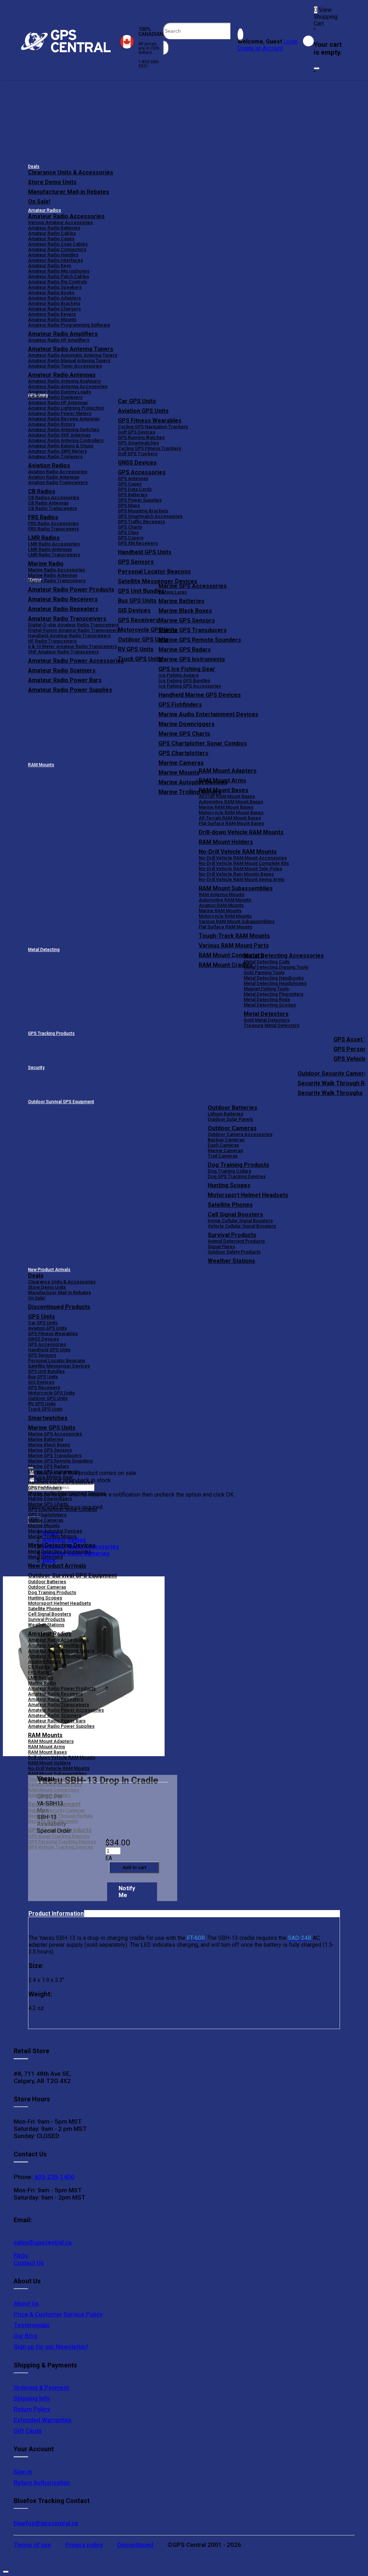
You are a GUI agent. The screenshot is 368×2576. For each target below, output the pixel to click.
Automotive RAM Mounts (225, 900)
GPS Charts (130, 527)
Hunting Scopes (229, 1185)
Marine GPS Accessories (193, 586)
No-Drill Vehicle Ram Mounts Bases (236, 874)
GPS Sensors (136, 562)
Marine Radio (42, 1683)
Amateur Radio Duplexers (55, 397)
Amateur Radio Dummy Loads (59, 392)
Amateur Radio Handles (53, 255)
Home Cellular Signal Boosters (240, 1221)
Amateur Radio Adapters (54, 298)
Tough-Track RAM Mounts (234, 936)
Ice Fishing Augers (179, 675)
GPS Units (42, 1317)
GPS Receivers (44, 1387)
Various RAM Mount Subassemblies (237, 921)
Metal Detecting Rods (267, 999)
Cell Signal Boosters (235, 1214)
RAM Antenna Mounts (222, 894)
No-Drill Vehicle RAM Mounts (238, 852)
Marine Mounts (44, 1525)
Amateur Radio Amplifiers (63, 334)
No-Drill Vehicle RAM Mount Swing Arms (241, 879)
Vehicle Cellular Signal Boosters (242, 1226)
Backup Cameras (226, 1140)
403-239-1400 (54, 2177)
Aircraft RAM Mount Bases (227, 796)
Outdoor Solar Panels (230, 1119)
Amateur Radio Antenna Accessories (68, 386)
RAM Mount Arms (222, 780)
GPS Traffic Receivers (141, 522)
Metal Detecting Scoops (270, 1005)
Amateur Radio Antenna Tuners (71, 349)
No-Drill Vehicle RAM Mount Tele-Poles (240, 869)
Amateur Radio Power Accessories (66, 1710)
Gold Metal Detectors (267, 1020)
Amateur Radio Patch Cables (59, 276)
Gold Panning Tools (264, 972)
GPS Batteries (133, 495)
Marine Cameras (181, 763)
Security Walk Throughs (330, 1093)
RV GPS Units (42, 1404)
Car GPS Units (137, 401)
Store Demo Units (52, 182)
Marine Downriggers (187, 724)
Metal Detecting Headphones (275, 983)
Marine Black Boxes (185, 611)
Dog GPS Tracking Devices (237, 1176)
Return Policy (32, 2409)
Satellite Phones (230, 1205)
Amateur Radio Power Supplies (61, 1726)
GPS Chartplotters (183, 753)
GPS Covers (131, 538)
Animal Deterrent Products (236, 1241)
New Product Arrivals (49, 1270)
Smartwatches (48, 1418)
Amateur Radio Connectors (57, 249)
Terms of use (32, 2545)
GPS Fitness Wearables (150, 421)
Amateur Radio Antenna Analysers (64, 381)
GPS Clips (128, 532)
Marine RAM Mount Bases (226, 807)
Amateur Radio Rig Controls (57, 282)
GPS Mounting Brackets (143, 511)
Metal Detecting (44, 950)
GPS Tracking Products (51, 1033)
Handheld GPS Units (145, 552)
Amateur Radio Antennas (62, 375)
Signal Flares (221, 1246)
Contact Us (29, 2263)
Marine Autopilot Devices (55, 1531)
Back (49, 1560)
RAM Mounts (41, 765)
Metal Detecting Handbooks (274, 978)
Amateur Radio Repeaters (56, 1699)
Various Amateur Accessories (60, 222)
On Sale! (39, 202)
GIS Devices (41, 1382)
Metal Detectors (266, 1014)
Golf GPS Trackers (138, 454)
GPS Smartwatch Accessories (150, 516)
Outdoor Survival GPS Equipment (61, 1102)
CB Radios (39, 1667)
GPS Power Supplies (140, 500)
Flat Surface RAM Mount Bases (231, 823)
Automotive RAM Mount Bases (231, 802)
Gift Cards (28, 2431)
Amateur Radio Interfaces (56, 260)
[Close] (317, 68)
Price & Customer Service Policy (58, 2314)
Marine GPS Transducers (193, 630)
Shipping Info (32, 2398)
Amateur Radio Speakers (55, 287)
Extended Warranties (43, 2420)
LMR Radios (41, 1678)
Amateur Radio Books (51, 293)
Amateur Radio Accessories (66, 216)
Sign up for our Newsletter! (51, 2347)
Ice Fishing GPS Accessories (190, 686)
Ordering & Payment (41, 2388)
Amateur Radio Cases (51, 239)
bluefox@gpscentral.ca (46, 2523)
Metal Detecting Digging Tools (276, 967)
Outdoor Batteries (233, 1108)
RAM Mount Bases (224, 790)
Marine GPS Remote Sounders (200, 640)
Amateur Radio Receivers (55, 1694)
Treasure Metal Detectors (272, 1025)
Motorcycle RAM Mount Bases (231, 812)
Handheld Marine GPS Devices (200, 695)
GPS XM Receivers (138, 543)
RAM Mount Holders (226, 842)
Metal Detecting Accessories (284, 956)
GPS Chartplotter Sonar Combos (203, 743)
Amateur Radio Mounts (52, 319)
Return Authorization (42, 2483)
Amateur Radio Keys (50, 266)
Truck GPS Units (45, 1409)
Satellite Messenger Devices (158, 581)
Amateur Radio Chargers (54, 309)
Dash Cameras (223, 1145)
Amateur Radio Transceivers (59, 1705)
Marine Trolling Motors (52, 1536)
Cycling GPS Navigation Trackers (153, 427)
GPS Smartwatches (138, 443)
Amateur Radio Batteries (54, 228)
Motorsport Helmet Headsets (248, 1195)
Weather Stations (231, 1261)
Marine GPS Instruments (192, 659)
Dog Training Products (238, 1165)
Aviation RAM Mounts (221, 905)
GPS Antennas (133, 478)
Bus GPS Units (43, 1377)
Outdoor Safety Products (234, 1252)
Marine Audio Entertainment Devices (208, 714)
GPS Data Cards (135, 489)
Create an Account (260, 48)
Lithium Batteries (226, 1114)
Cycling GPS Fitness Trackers (149, 448)
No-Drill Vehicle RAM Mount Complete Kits (244, 863)
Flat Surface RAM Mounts (226, 927)
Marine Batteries (181, 601)
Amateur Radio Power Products (62, 1688)
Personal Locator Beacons (154, 572)
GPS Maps (129, 505)
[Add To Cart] (134, 1867)
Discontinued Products (59, 1307)
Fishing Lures (173, 592)
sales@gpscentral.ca (43, 2242)
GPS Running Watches (141, 437)
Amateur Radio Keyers (52, 314)
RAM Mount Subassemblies (236, 888)
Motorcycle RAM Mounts (225, 916)
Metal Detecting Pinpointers (273, 994)
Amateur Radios (45, 210)
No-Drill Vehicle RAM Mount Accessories (243, 858)
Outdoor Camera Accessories (240, 1134)
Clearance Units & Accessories (71, 172)
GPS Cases (130, 484)
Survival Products (232, 1235)
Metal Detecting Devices (62, 1545)
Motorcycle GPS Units (51, 1393)
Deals (34, 166)
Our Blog (26, 2336)
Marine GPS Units (52, 1428)
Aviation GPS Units (143, 411)
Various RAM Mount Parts (234, 946)
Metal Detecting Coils (267, 962)
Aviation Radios (44, 1661)
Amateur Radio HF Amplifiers (59, 340)
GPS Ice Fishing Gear (187, 669)
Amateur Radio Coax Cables (58, 244)
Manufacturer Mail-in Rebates (69, 192)
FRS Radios (40, 1672)
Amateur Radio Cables (52, 233)
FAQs (21, 2256)
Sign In (23, 2472)
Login (291, 42)
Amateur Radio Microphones (59, 271)
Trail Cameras (223, 1156)
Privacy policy (84, 2545)
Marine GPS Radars (185, 650)
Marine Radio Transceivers (57, 581)
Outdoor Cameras (232, 1128)
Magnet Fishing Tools (266, 989)
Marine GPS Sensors (187, 620)
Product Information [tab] (56, 1913)
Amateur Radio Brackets (54, 303)
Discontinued (135, 2545)
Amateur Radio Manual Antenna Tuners (69, 360)
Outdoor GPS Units (48, 1398)
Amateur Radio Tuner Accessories (65, 366)
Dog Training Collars (229, 1171)
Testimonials (32, 2325)
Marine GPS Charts (184, 734)
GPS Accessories (142, 472)
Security (36, 1068)
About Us (26, 2303)
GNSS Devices (137, 463)
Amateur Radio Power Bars (57, 1721)
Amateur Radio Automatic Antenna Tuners (73, 355)
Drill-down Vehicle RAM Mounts (241, 832)
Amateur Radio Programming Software (69, 325)
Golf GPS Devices (137, 432)
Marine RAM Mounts (220, 911)
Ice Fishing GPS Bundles (184, 680)
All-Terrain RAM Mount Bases (230, 818)
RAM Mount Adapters (228, 771)
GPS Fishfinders (180, 705)
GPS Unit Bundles (46, 1371)
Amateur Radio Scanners (55, 1715)
